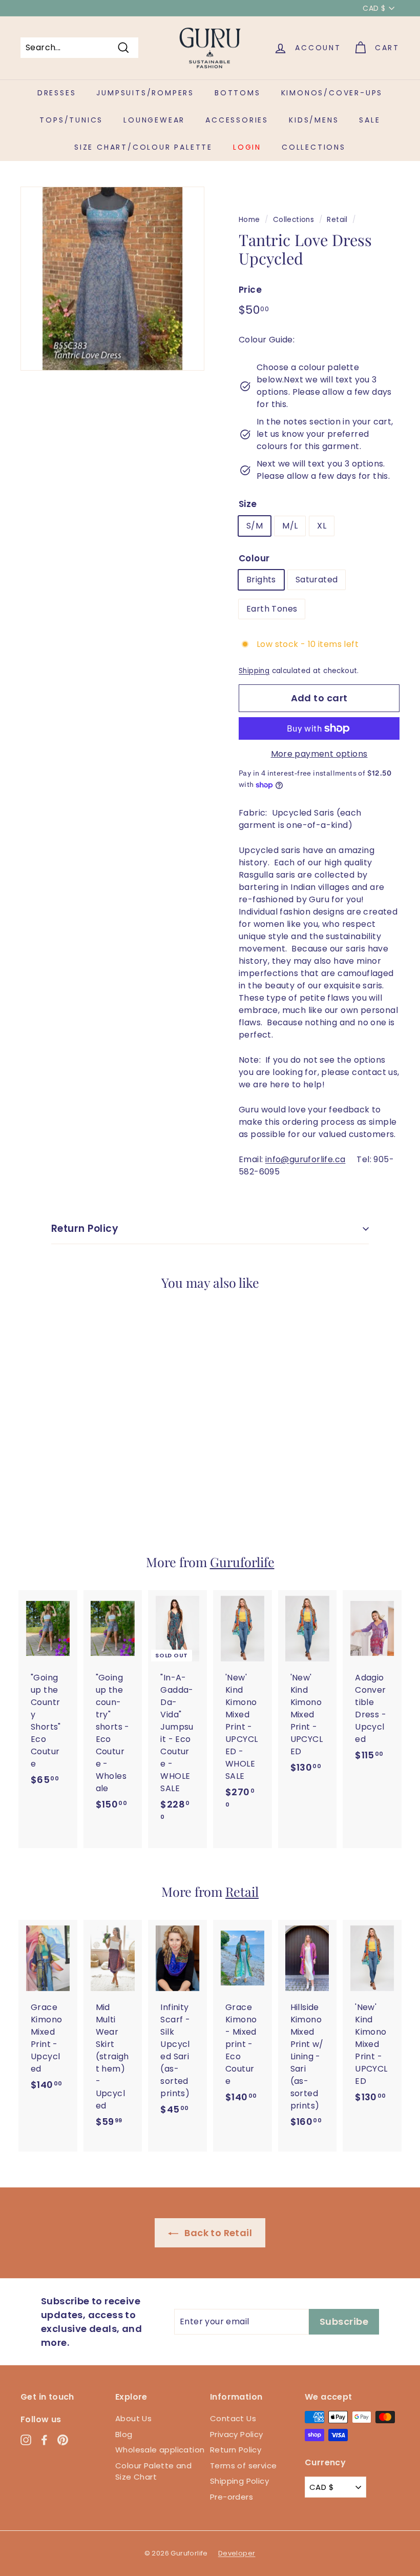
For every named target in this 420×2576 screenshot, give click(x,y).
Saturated (317, 580)
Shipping (254, 671)
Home (249, 220)
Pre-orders (232, 2497)
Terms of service (243, 2466)
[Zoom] (112, 279)
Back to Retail (217, 2233)
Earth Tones (272, 609)
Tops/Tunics (71, 120)
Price (250, 290)
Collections (314, 147)
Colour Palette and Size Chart (153, 2471)
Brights (261, 580)
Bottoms (238, 93)
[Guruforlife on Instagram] (26, 2439)
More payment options (319, 754)
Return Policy (85, 1229)
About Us (133, 2418)
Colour (254, 558)
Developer (237, 2553)
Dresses (57, 93)
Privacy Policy (237, 2434)
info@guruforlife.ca (306, 1159)
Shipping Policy (239, 2481)
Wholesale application (160, 2450)
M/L (290, 526)
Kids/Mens (314, 120)
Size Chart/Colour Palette (143, 147)
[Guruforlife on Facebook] (44, 2439)
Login (247, 147)
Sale (370, 120)
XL (322, 526)
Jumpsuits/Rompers (145, 93)
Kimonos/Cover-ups (332, 93)
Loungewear (154, 120)
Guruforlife (242, 1562)
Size (248, 504)
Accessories (237, 120)
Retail (337, 220)
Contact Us (233, 2418)
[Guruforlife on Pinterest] (63, 2439)
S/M (255, 526)
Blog (124, 2434)
